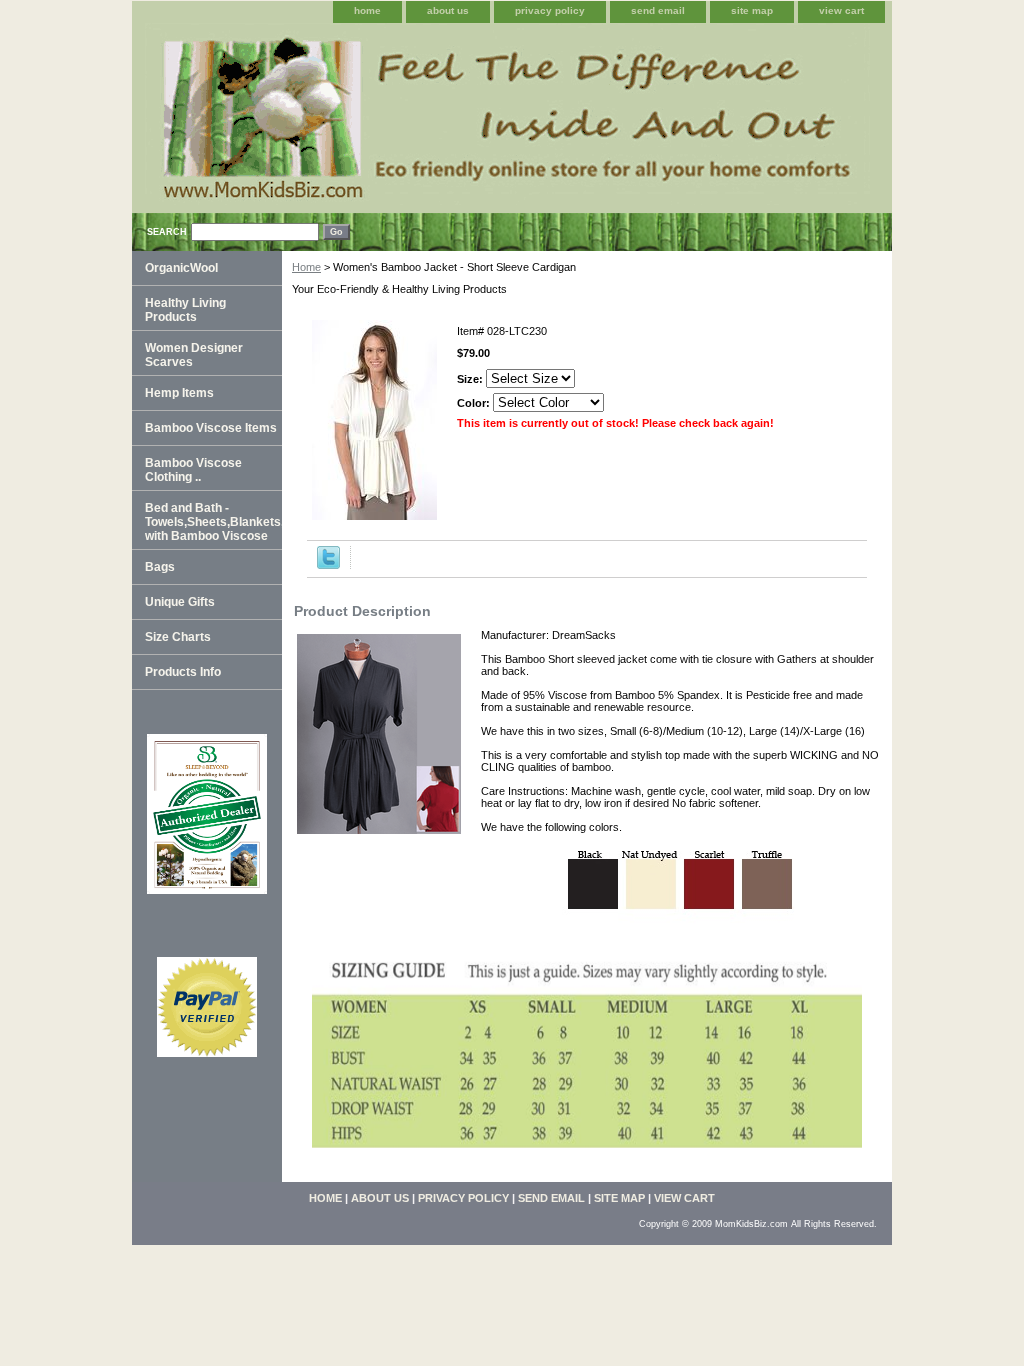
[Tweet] (328, 565)
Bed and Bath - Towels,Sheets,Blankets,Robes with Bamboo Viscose (213, 522)
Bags (160, 567)
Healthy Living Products (185, 310)
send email (658, 10)
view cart (841, 10)
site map (752, 10)
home (367, 10)
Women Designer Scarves (194, 355)
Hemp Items (179, 393)
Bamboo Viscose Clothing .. (193, 470)
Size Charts (178, 637)
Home (306, 267)
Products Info (183, 672)
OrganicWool (181, 268)
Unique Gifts (180, 602)
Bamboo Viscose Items (211, 428)
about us (448, 10)
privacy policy (550, 10)
